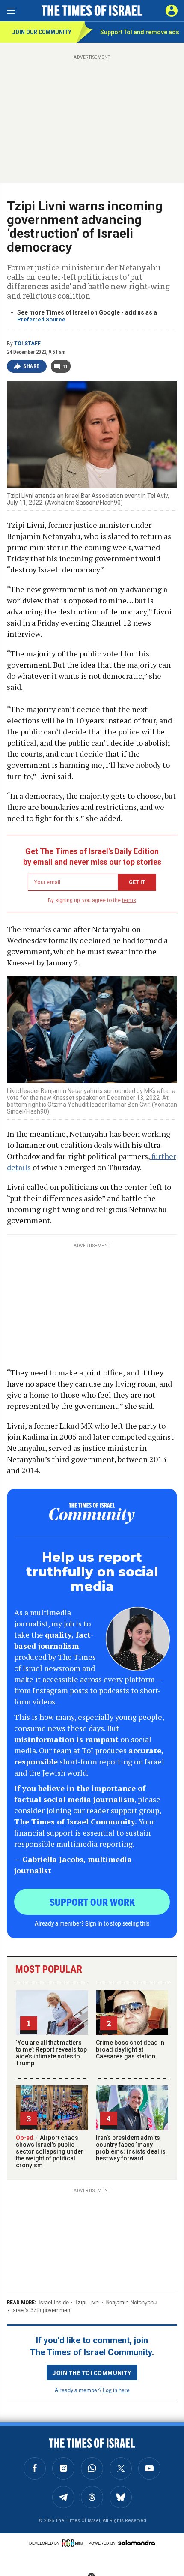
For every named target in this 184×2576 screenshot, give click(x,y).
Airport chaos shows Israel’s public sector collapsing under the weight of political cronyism (50, 2151)
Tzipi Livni (87, 2302)
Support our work (92, 1902)
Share (31, 366)
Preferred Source (41, 319)
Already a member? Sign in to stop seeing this (92, 1923)
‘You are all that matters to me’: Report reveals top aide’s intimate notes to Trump (51, 2053)
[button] (172, 11)
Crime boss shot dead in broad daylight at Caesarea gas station (130, 2049)
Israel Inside (54, 2302)
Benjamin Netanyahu (131, 2302)
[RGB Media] (74, 2543)
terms (129, 900)
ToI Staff (27, 344)
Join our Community (42, 32)
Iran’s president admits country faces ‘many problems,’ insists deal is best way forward (131, 2148)
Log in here (116, 2390)
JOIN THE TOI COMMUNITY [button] (92, 2372)
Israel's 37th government (42, 2310)
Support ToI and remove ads (140, 32)
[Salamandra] (137, 2543)
